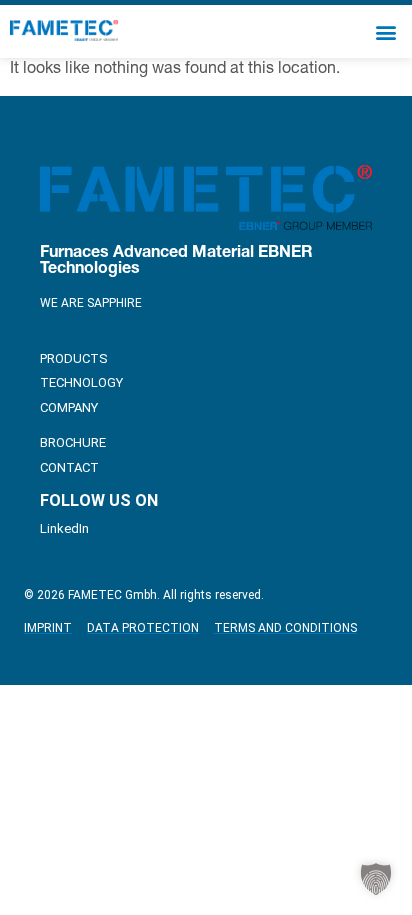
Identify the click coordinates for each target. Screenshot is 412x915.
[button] (385, 31)
